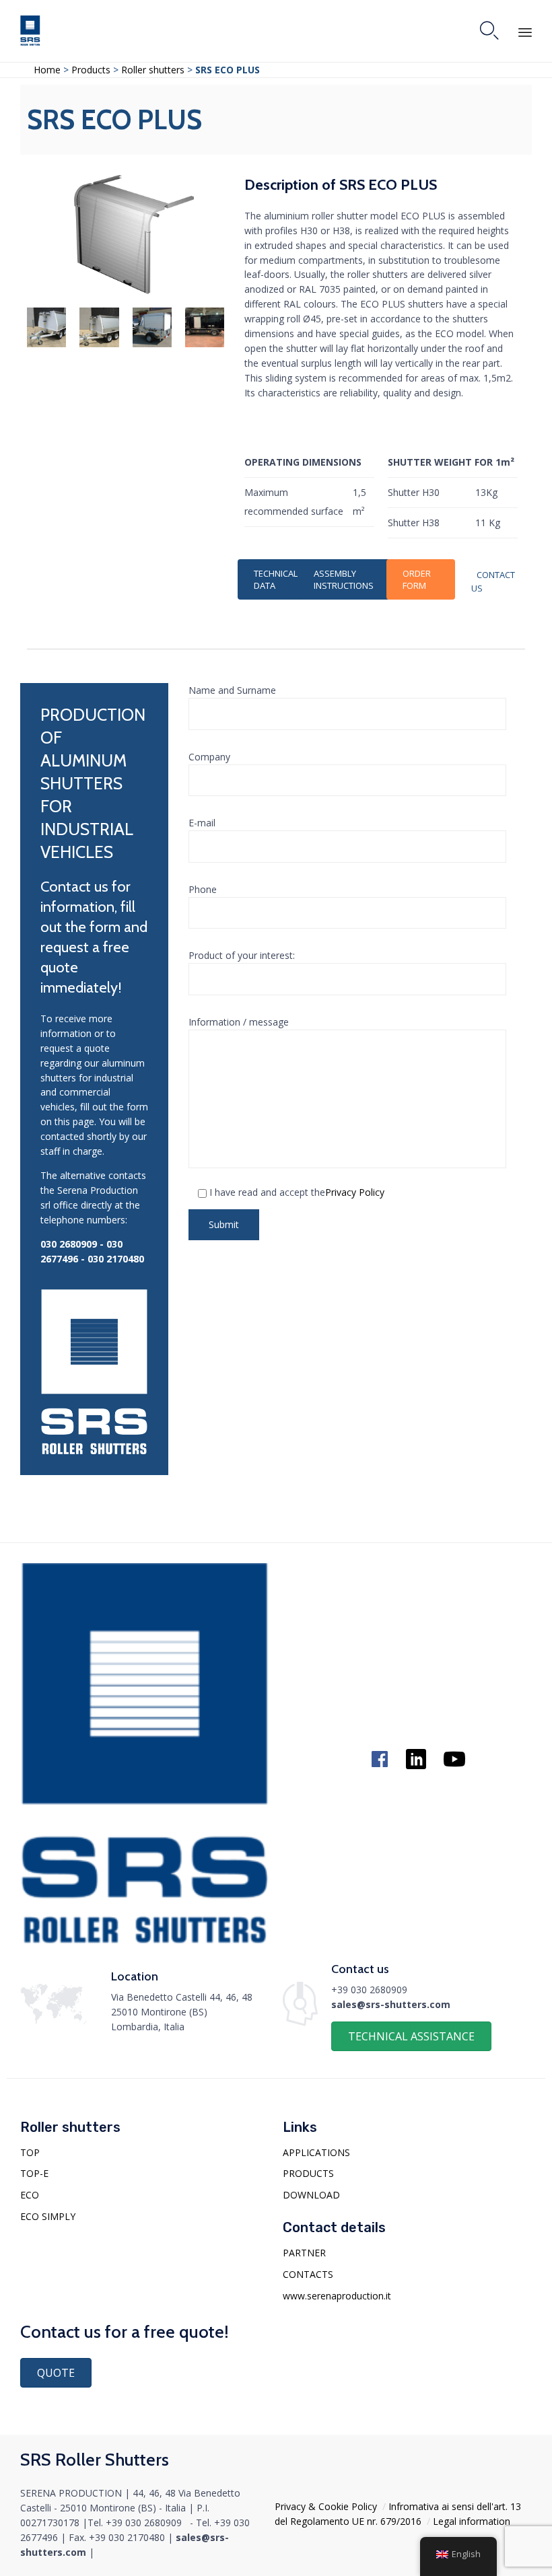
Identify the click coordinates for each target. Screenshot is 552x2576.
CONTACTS (308, 2274)
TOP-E (34, 2173)
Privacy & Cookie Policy (326, 2506)
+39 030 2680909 (369, 1990)
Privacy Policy (355, 1192)
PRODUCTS (308, 2173)
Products (92, 70)
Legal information (472, 2521)
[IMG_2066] (152, 344)
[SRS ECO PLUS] (134, 290)
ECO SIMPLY (48, 2216)
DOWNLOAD (311, 2195)
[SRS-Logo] (145, 1940)
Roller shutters (153, 70)
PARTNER (304, 2253)
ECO (30, 2195)
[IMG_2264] (99, 344)
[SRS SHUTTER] (30, 31)
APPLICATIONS (316, 2152)
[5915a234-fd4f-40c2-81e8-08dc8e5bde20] (205, 344)
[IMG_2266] (46, 344)
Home (47, 70)
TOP (30, 2152)
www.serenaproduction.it (337, 2296)
